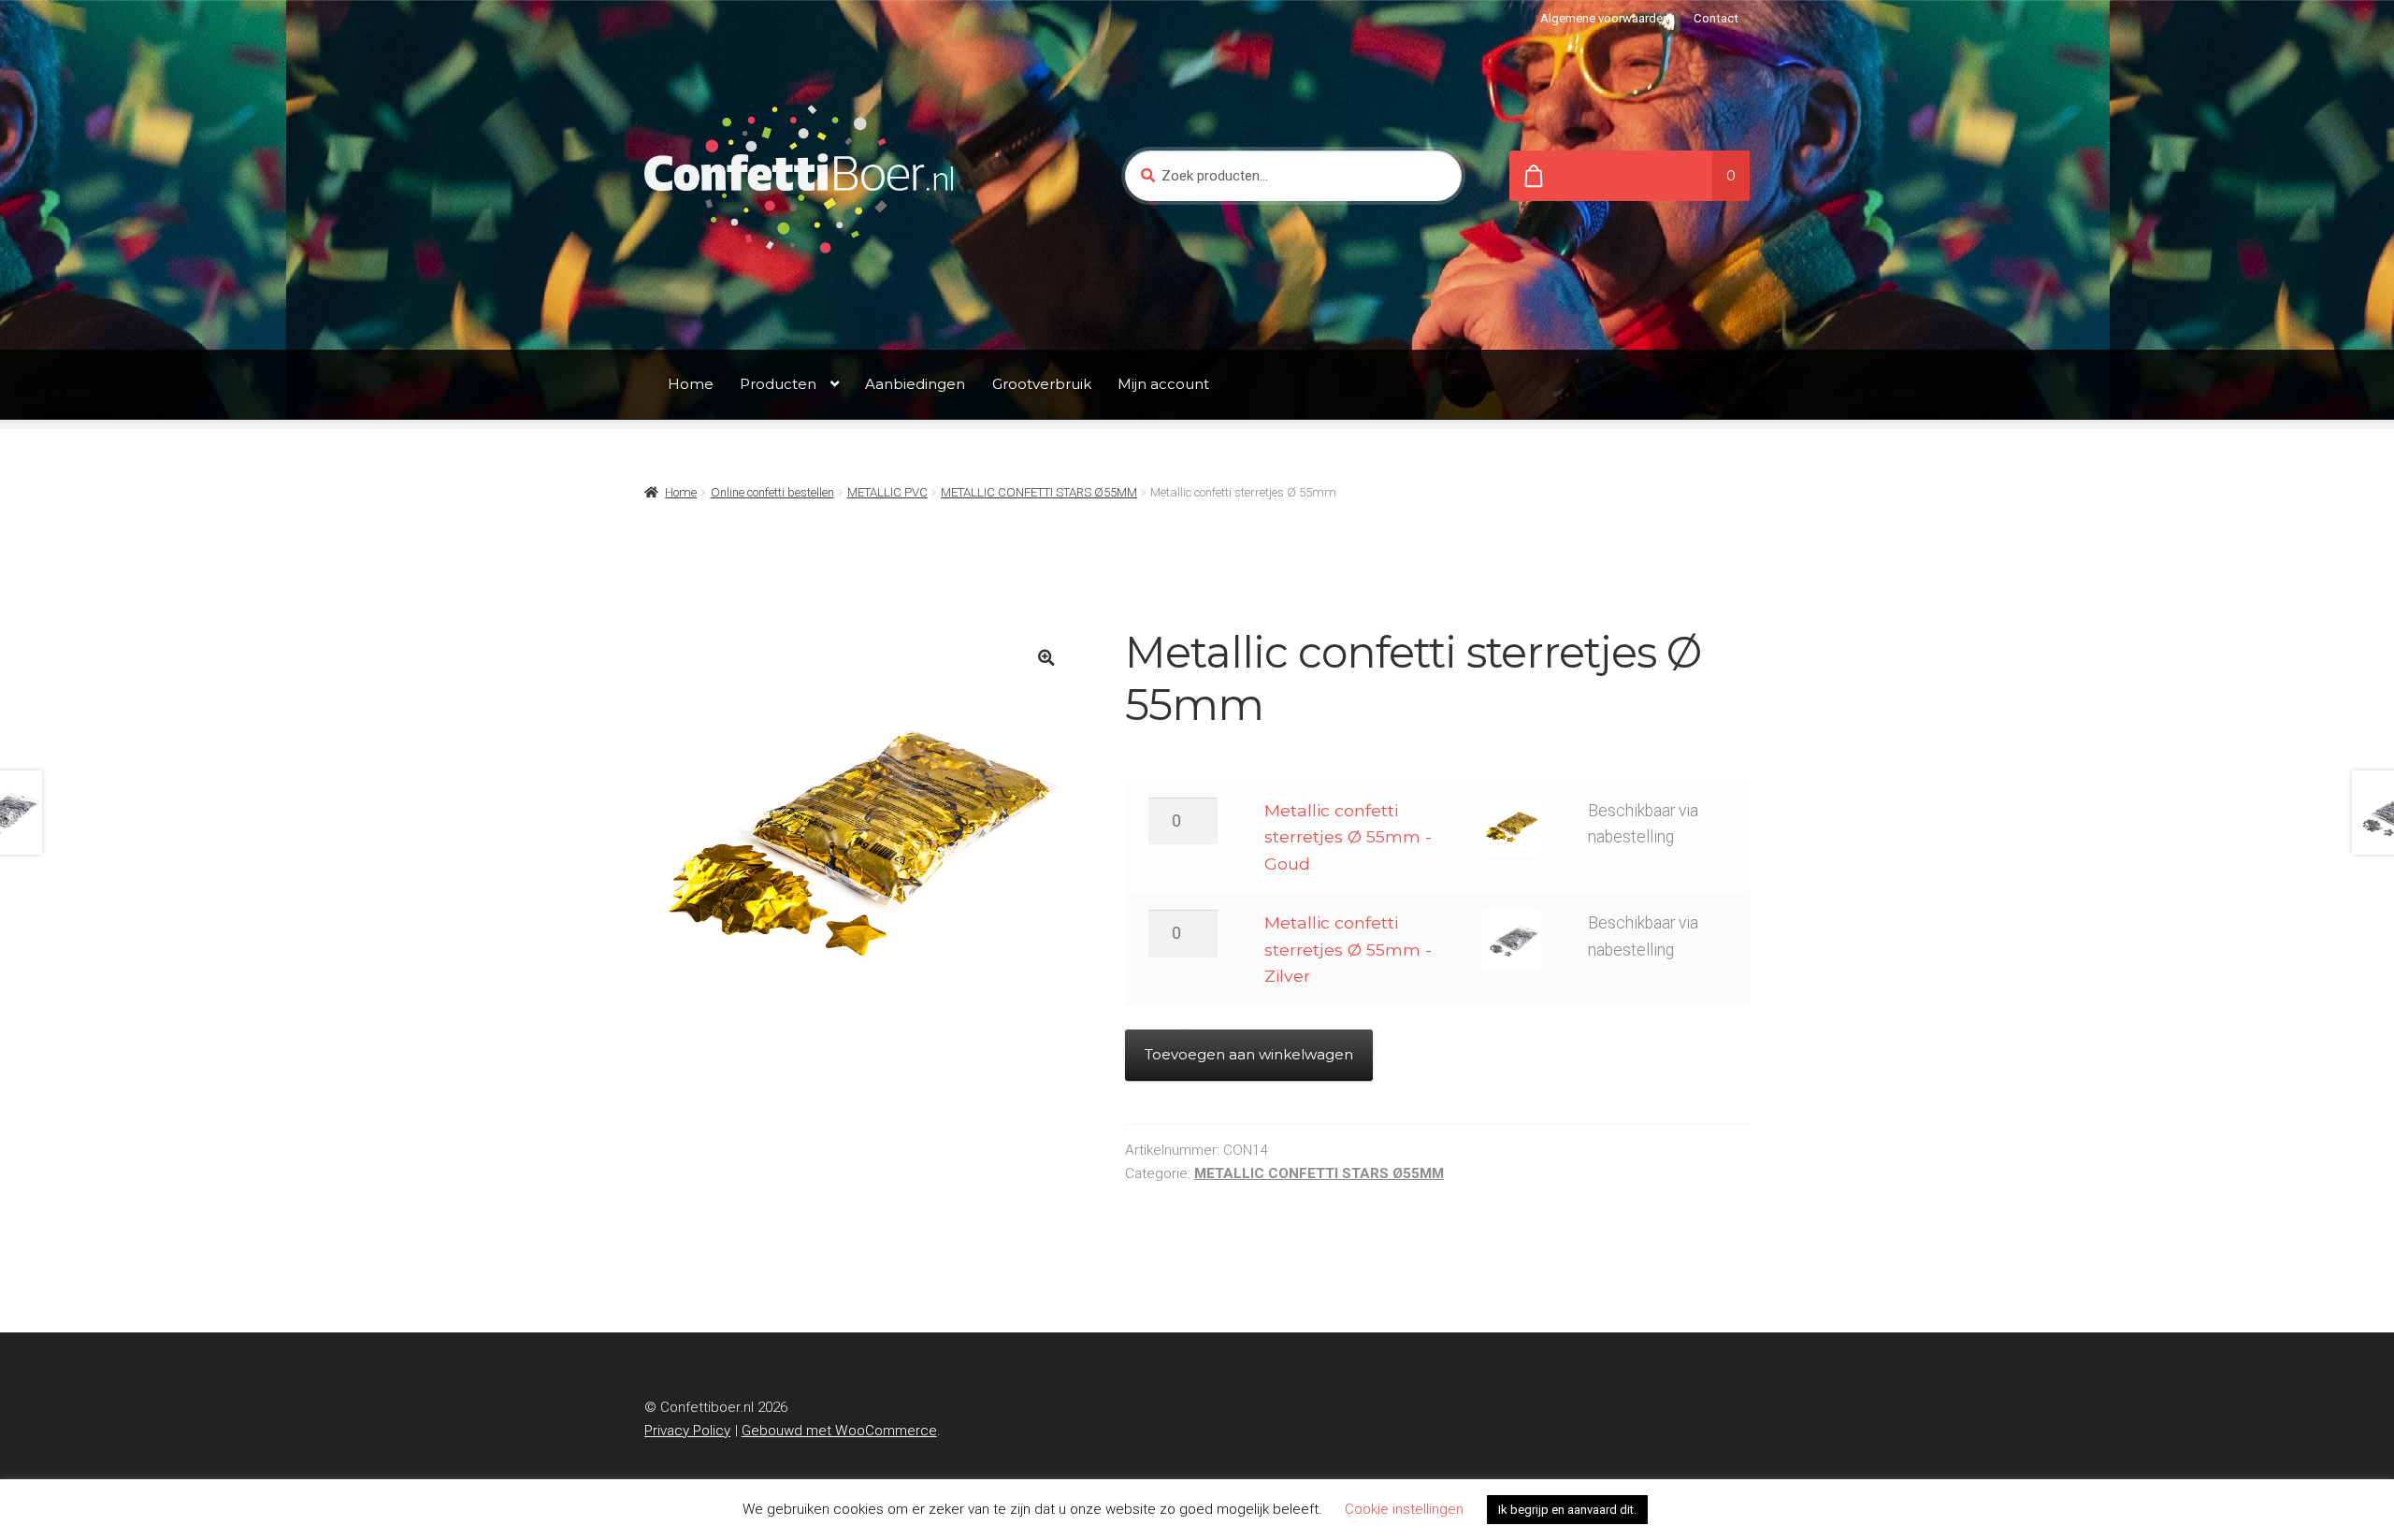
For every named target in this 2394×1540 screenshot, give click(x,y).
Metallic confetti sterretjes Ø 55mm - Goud (1348, 837)
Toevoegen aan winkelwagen (1249, 1054)
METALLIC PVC (887, 492)
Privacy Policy (687, 1431)
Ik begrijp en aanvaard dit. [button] (1567, 1510)
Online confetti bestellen (772, 492)
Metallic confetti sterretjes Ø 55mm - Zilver (1348, 949)
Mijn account (1163, 384)
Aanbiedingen (915, 384)
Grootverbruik (1042, 384)
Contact (1716, 18)
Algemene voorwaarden (1605, 18)
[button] (1046, 658)
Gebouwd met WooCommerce (839, 1431)
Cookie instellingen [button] (1404, 1509)
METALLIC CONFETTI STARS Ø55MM (1039, 492)
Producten (778, 384)
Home (691, 384)
